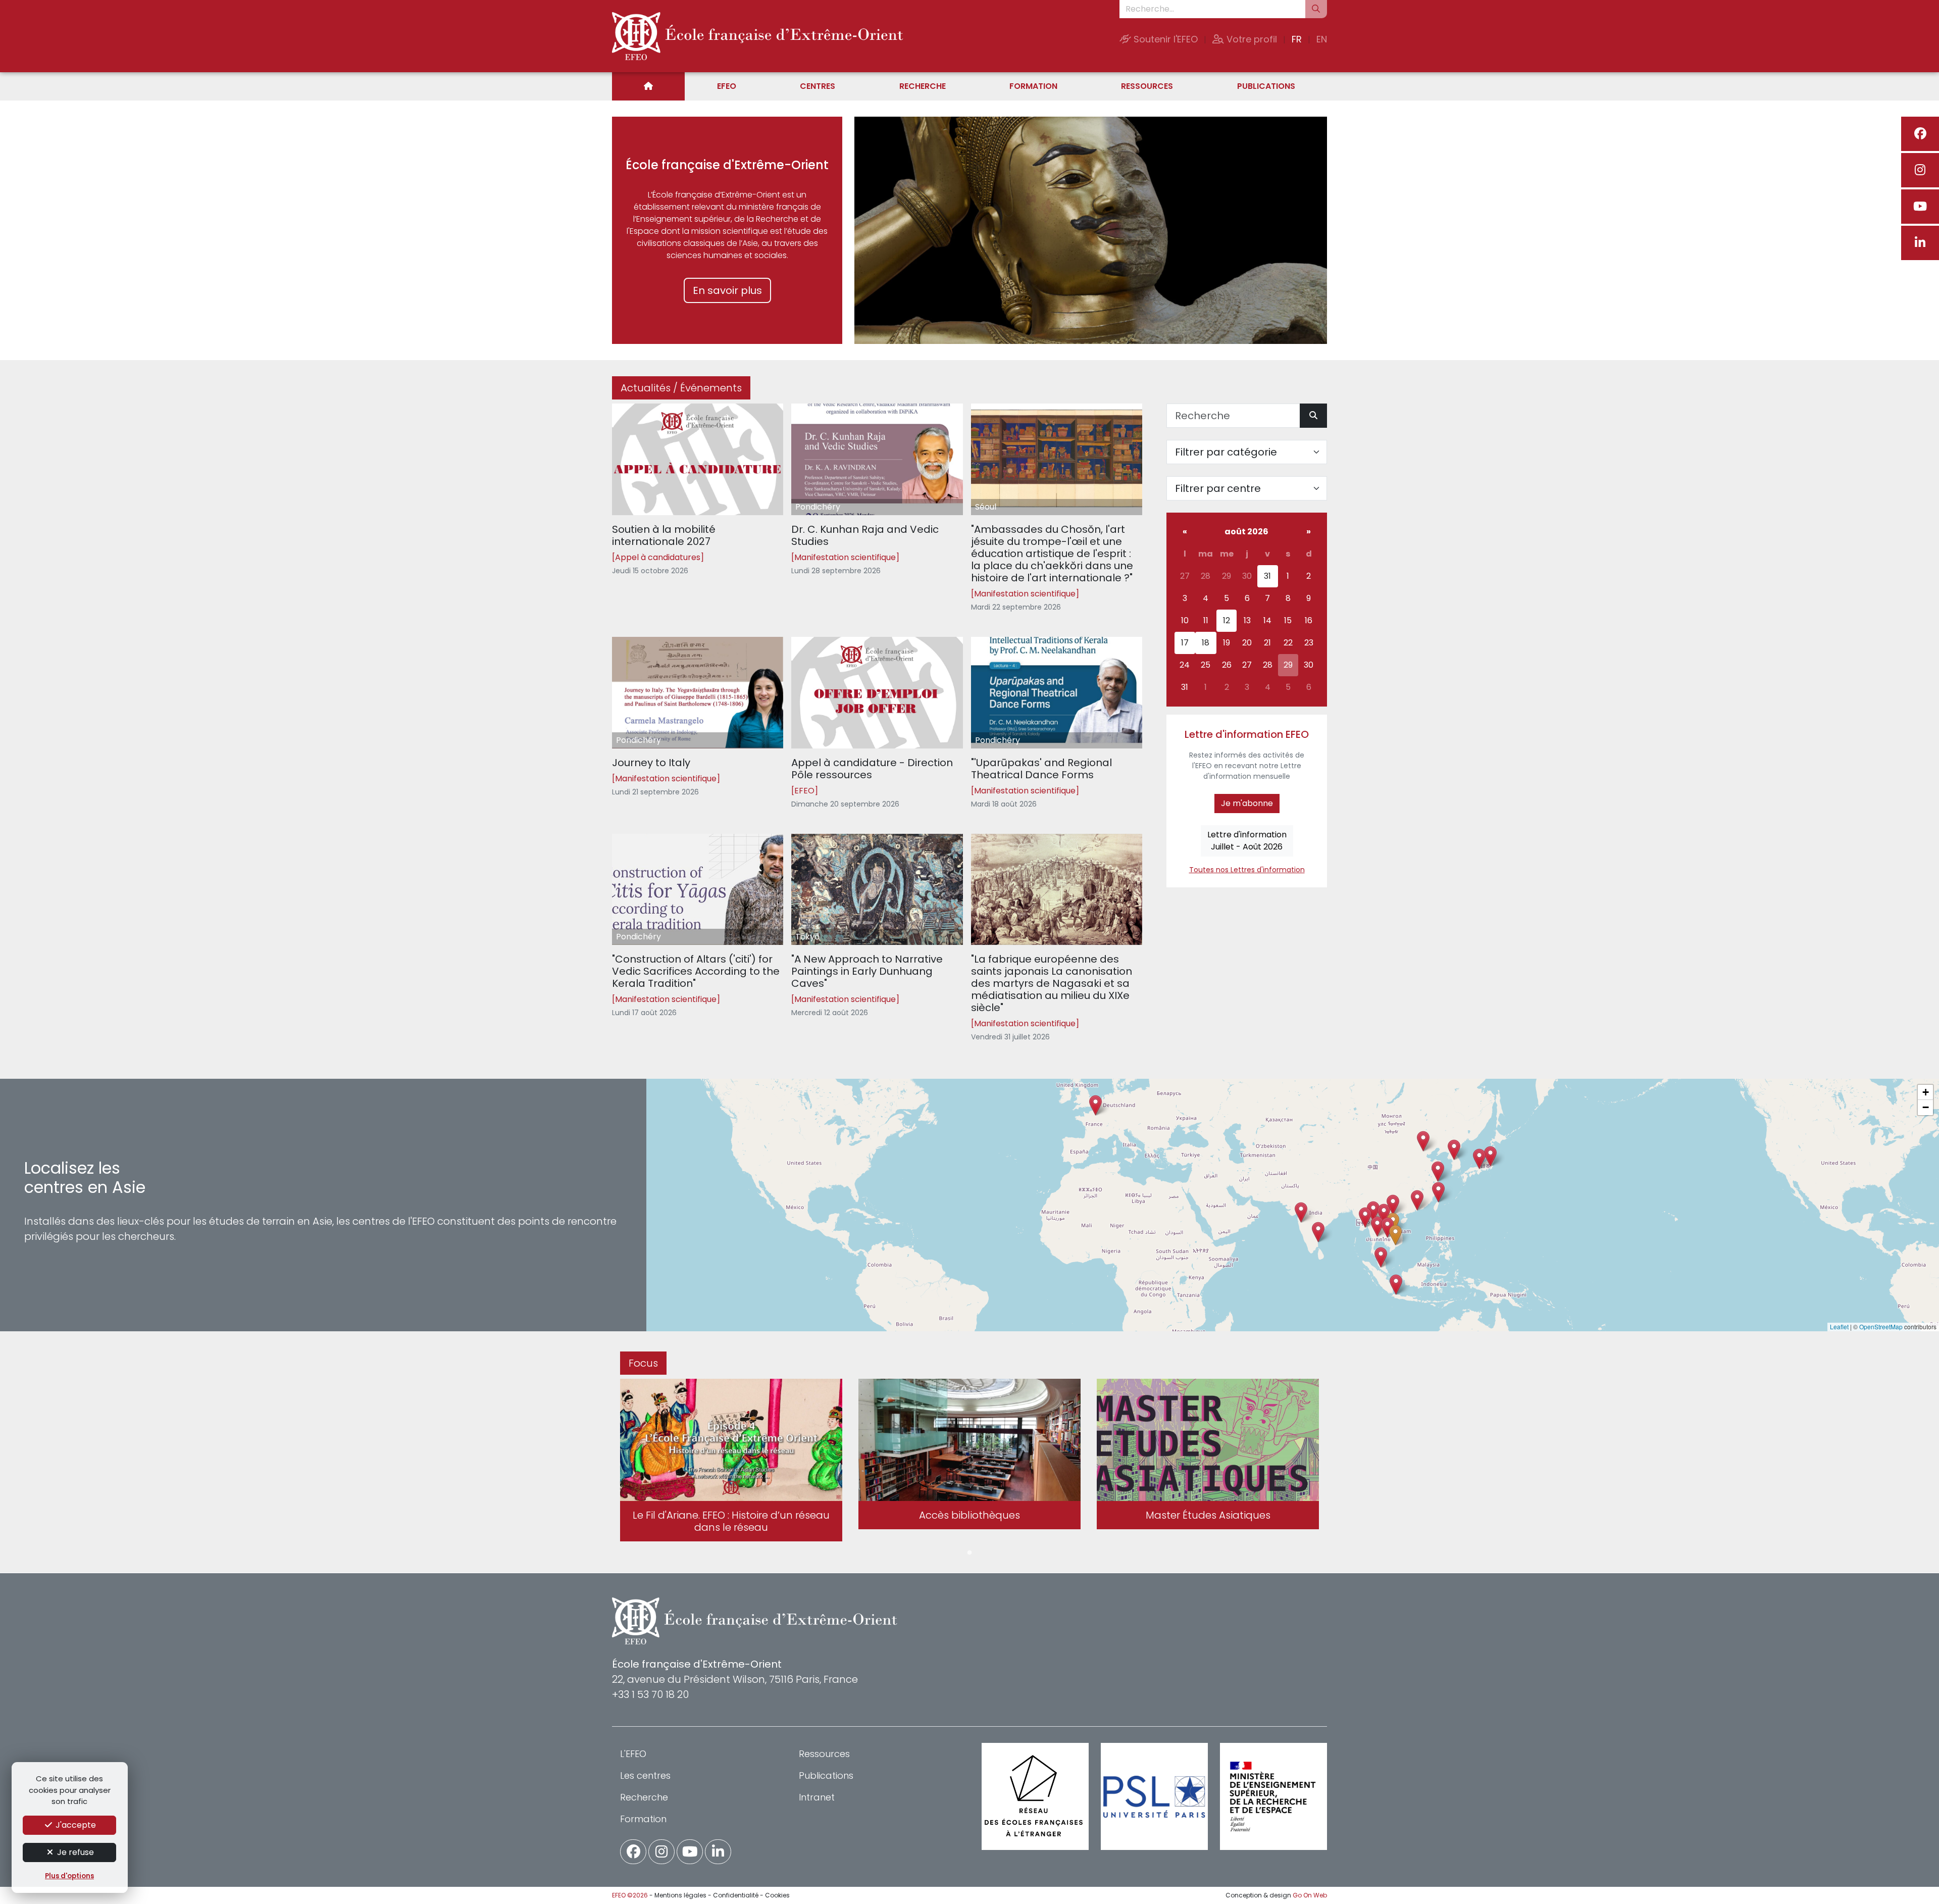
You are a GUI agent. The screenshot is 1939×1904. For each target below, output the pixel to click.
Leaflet (1839, 1326)
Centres (818, 86)
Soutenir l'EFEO (1164, 39)
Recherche (923, 86)
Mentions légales (680, 1895)
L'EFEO (633, 1754)
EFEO (727, 86)
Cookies (777, 1895)
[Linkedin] (1920, 243)
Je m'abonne (1247, 803)
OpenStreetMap (1881, 1326)
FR (1297, 39)
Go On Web (1310, 1895)
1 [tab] (970, 1553)
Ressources (1147, 86)
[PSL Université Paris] (1154, 1796)
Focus (643, 1363)
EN (1322, 39)
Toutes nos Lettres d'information (1247, 870)
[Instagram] (1920, 170)
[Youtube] (1920, 207)
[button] (1377, 1226)
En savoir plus (727, 290)
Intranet (817, 1797)
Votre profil (1251, 39)
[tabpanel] (731, 1462)
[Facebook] (1920, 134)
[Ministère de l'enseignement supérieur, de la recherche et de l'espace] (1273, 1796)
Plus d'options (69, 1876)
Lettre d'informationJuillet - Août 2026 (1247, 841)
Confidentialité (736, 1895)
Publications (1266, 86)
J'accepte (75, 1825)
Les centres (645, 1775)
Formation (1033, 86)
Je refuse (74, 1852)
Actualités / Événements (681, 388)
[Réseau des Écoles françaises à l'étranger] (1035, 1796)
